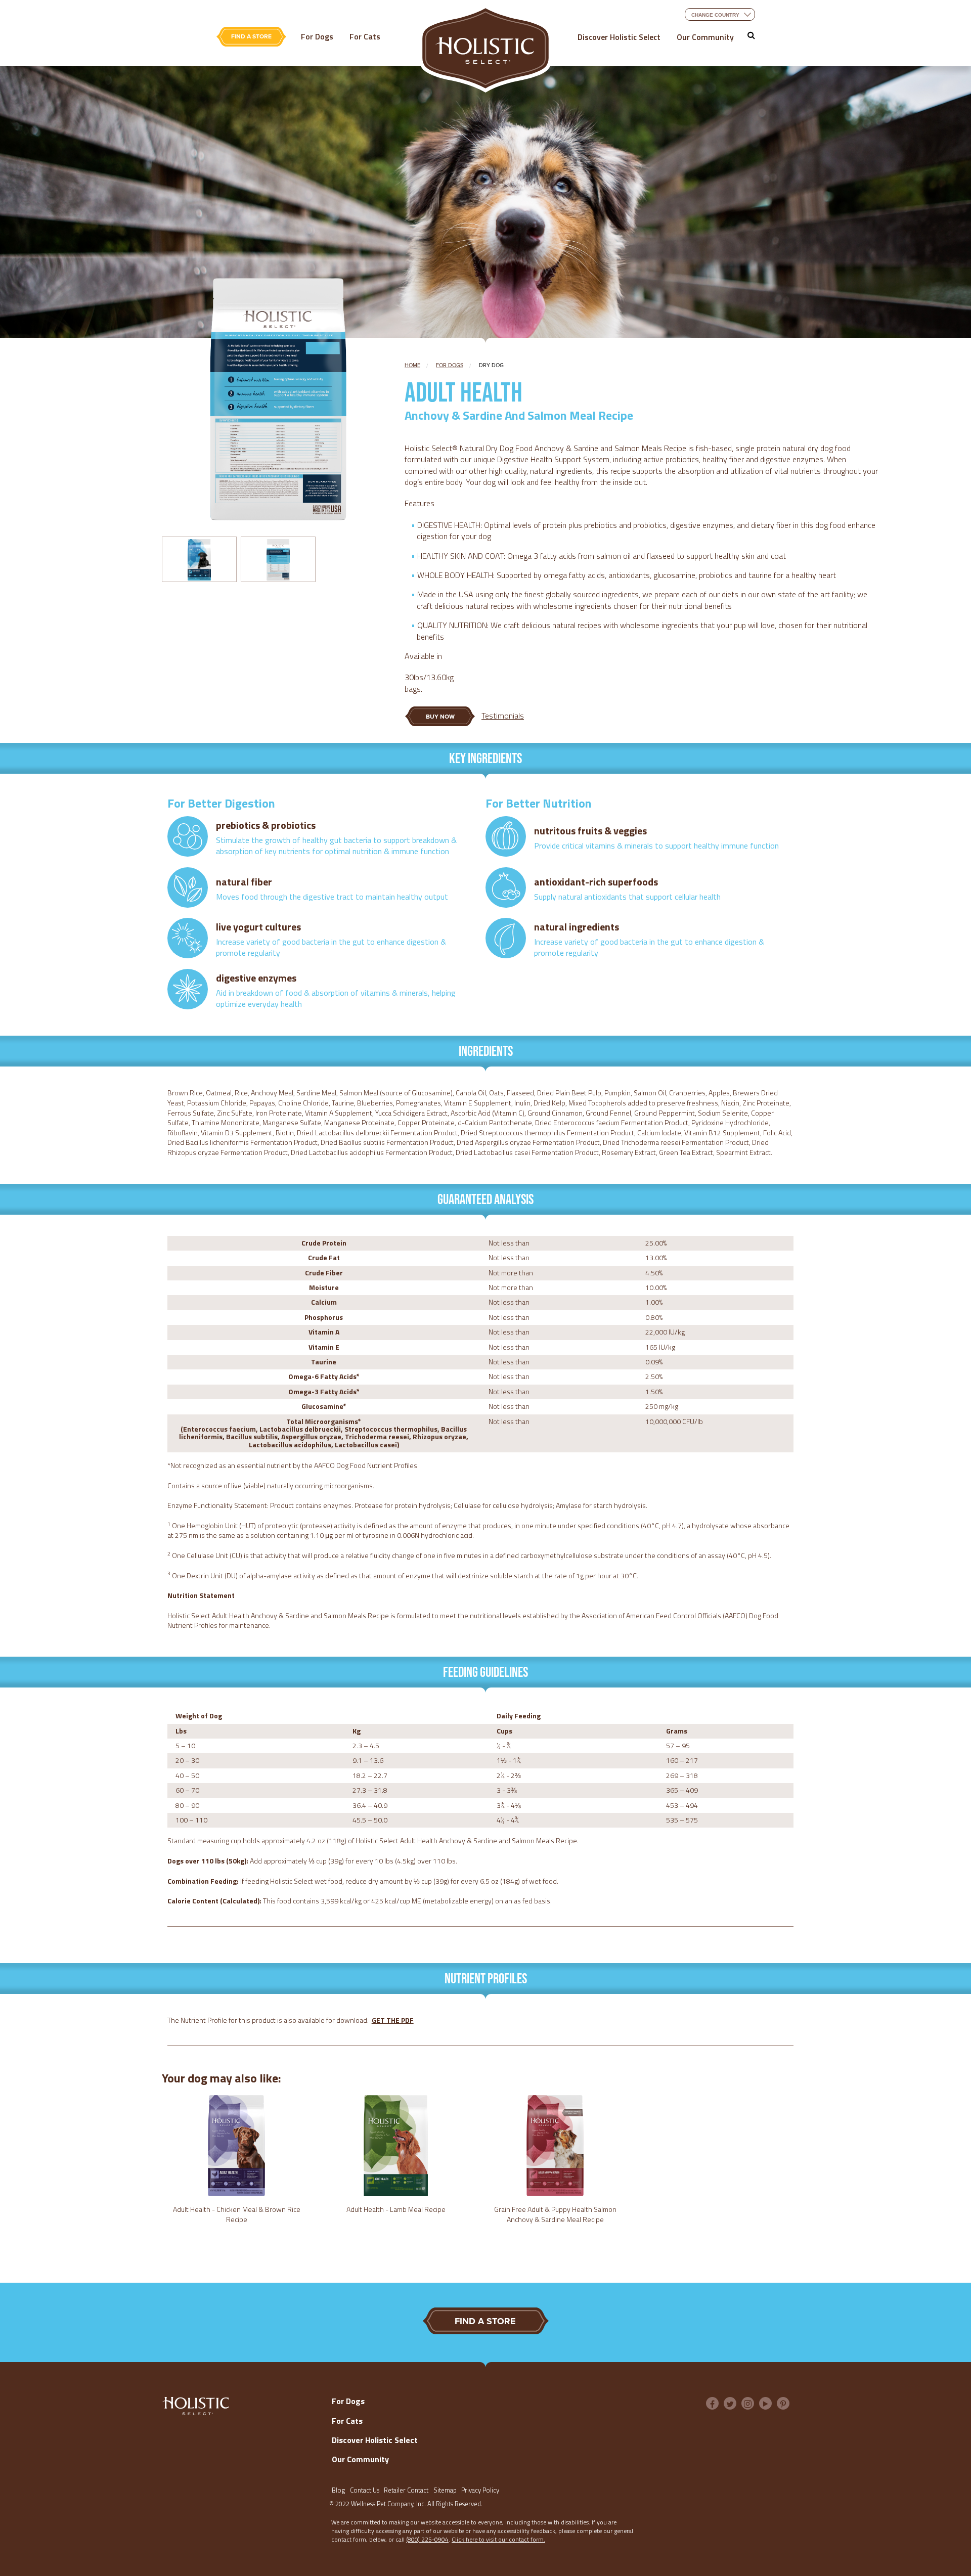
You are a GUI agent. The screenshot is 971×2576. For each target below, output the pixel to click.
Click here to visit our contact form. (498, 2539)
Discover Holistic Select (619, 37)
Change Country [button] (715, 15)
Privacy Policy (480, 2490)
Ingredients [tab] (486, 1051)
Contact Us (365, 2490)
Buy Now (451, 720)
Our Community (705, 37)
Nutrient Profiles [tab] (486, 1978)
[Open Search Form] (751, 35)
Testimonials (503, 716)
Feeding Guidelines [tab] (485, 1672)
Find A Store (251, 36)
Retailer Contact (406, 2490)
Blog (338, 2490)
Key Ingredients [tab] (485, 758)
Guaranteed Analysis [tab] (485, 1199)
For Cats (365, 36)
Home (412, 365)
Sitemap (445, 2490)
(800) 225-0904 (427, 2539)
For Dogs (317, 36)
